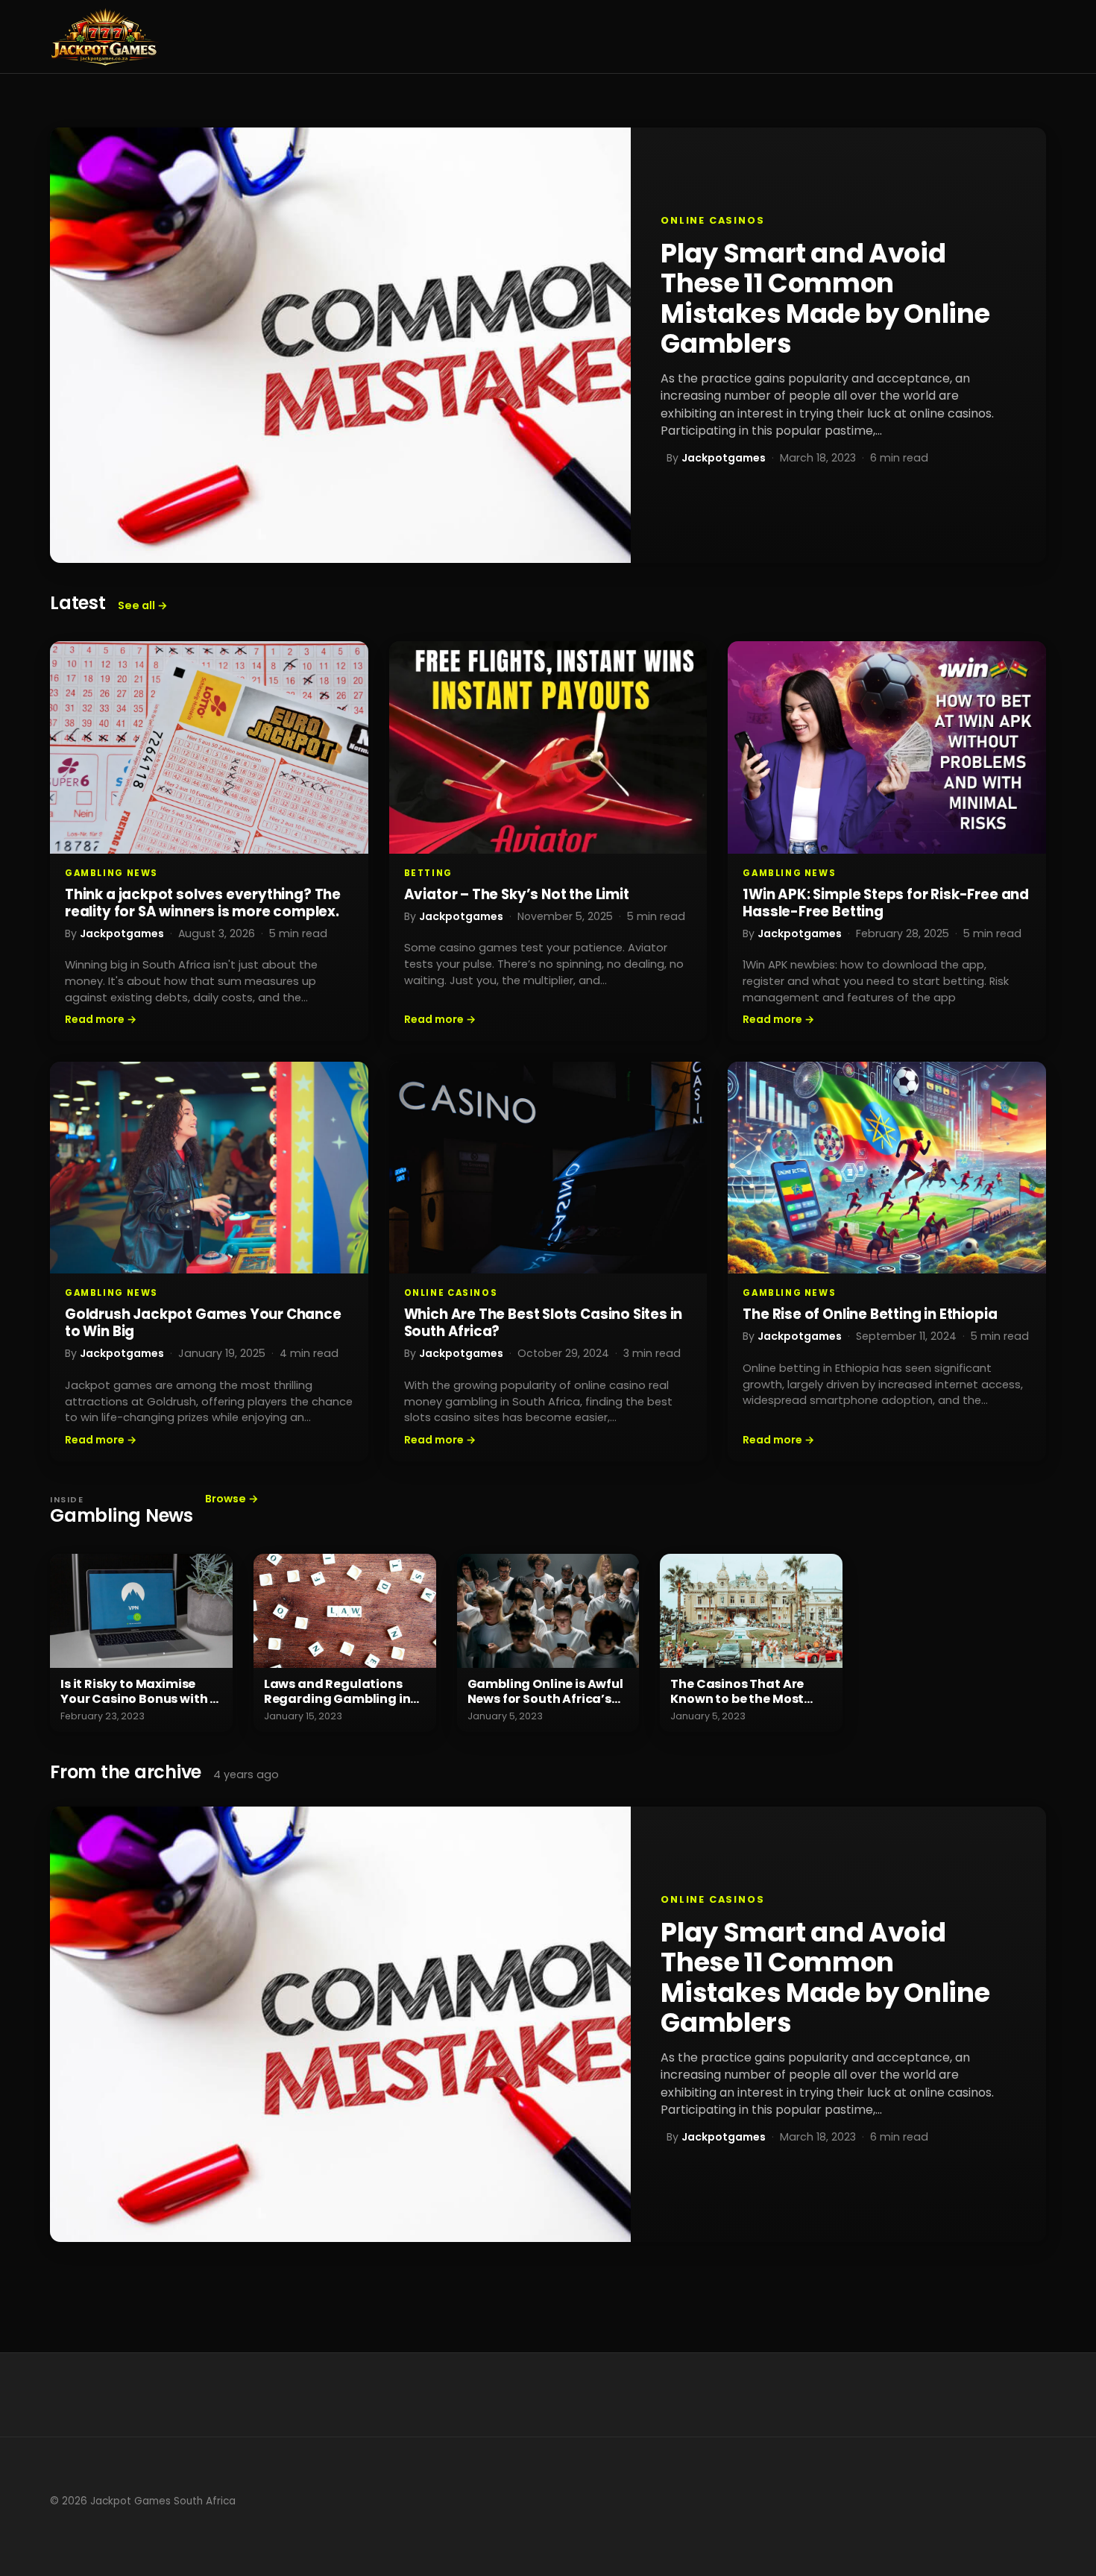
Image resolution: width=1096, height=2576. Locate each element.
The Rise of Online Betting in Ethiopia (870, 1314)
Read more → (101, 1019)
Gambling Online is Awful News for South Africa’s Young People (545, 1699)
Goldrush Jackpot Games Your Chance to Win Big (203, 1323)
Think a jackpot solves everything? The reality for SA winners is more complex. (203, 903)
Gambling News (111, 873)
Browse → (232, 1499)
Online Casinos (712, 220)
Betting (428, 873)
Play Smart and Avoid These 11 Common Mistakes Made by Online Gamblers (825, 298)
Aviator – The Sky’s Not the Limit (517, 894)
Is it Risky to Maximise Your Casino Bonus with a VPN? (139, 1699)
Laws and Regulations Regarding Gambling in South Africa (337, 1699)
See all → (143, 605)
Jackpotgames (724, 458)
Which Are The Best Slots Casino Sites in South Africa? (544, 1323)
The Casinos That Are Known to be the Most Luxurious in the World (739, 1699)
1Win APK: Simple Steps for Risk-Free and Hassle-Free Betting (886, 903)
